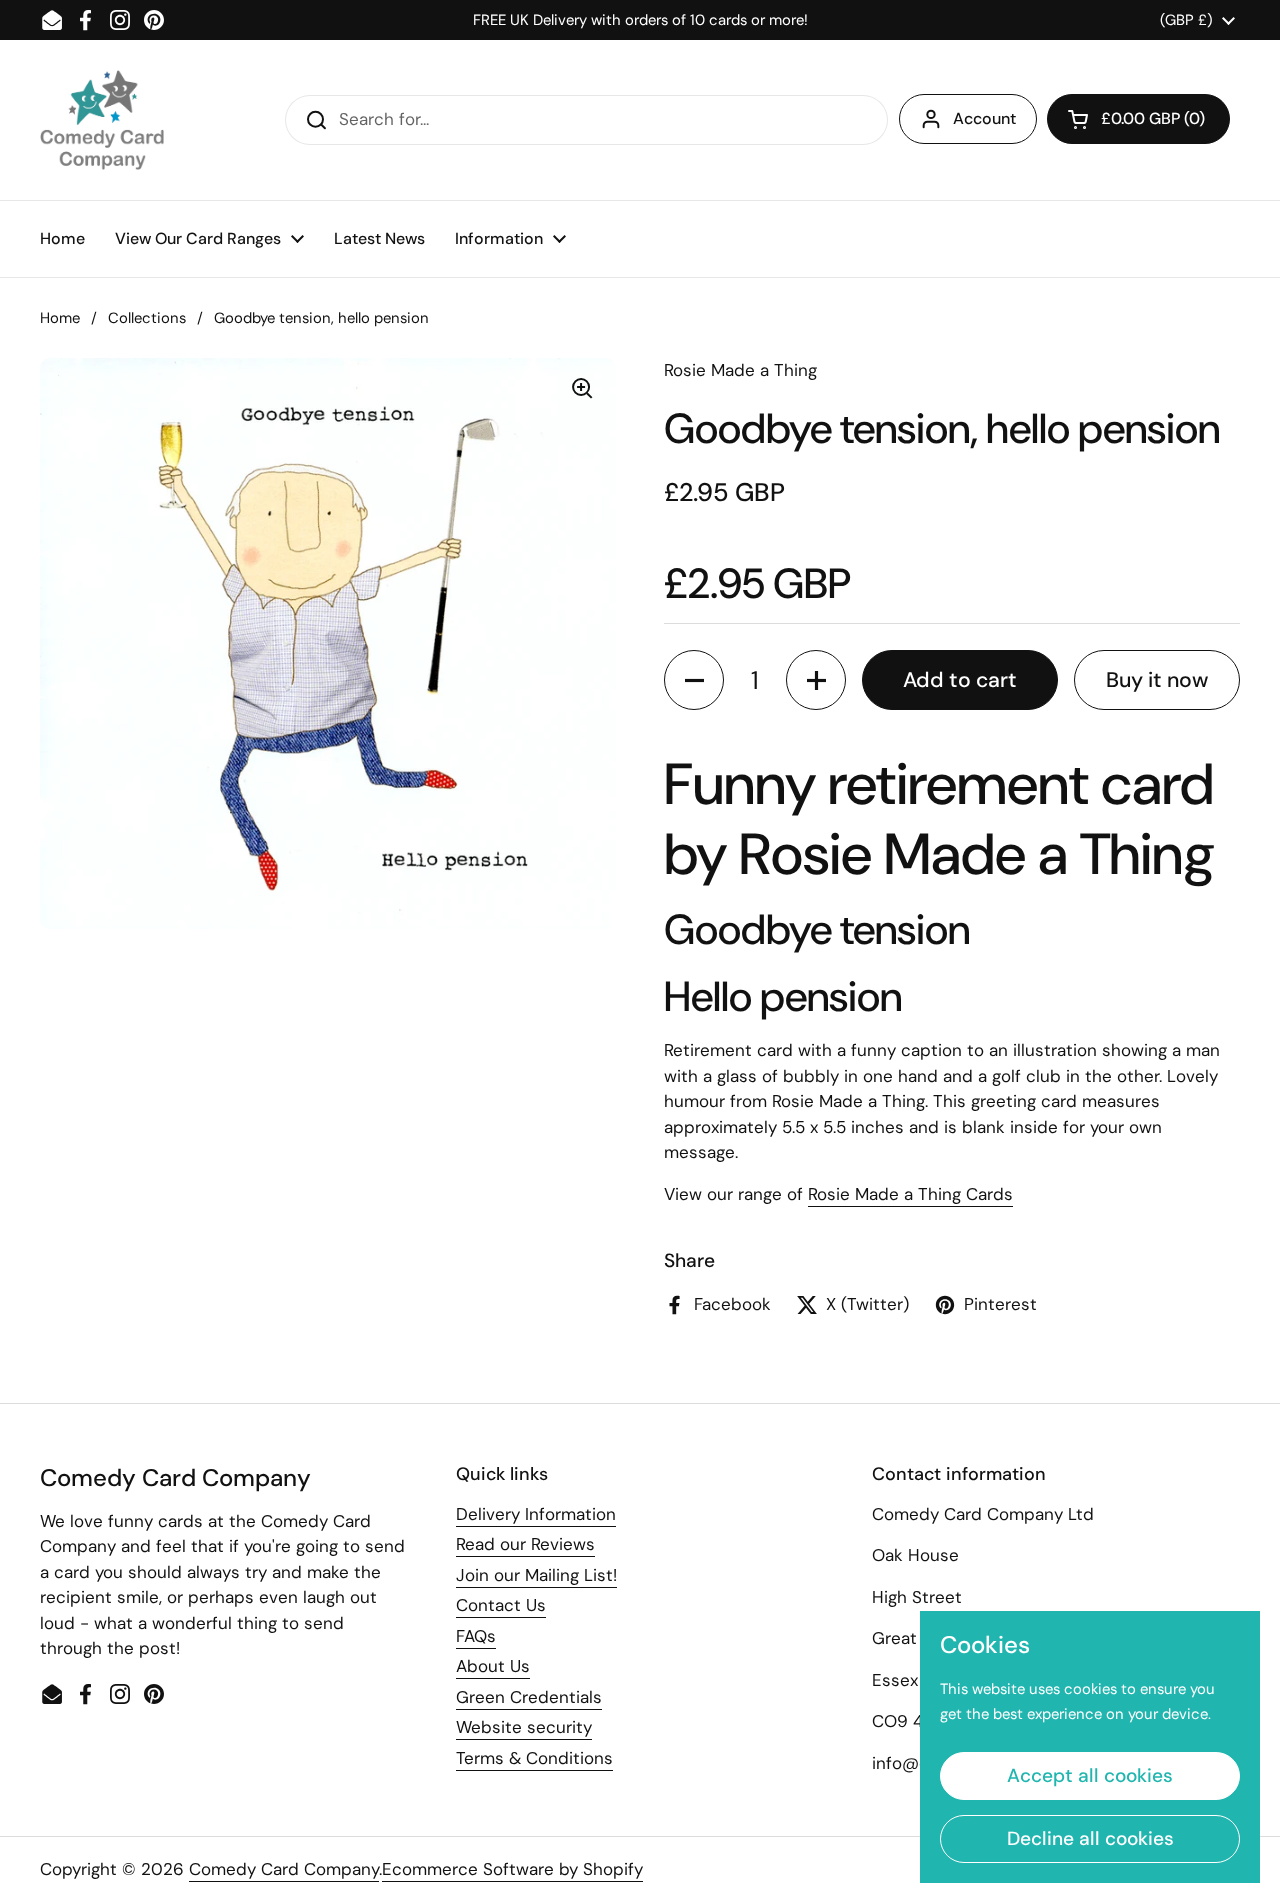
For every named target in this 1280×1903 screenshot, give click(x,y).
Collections (147, 318)
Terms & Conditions (534, 1758)
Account (984, 118)
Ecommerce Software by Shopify (512, 1869)
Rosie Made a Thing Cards (910, 1194)
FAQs (476, 1636)
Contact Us (501, 1605)
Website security (524, 1727)
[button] (1138, 119)
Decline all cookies (1090, 1838)
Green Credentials (529, 1697)
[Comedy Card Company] (102, 120)
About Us (493, 1666)
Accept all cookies (1090, 1775)
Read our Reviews (525, 1544)
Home (60, 318)
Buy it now (1157, 680)
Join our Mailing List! (536, 1575)
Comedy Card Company (284, 1869)
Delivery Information (536, 1514)
